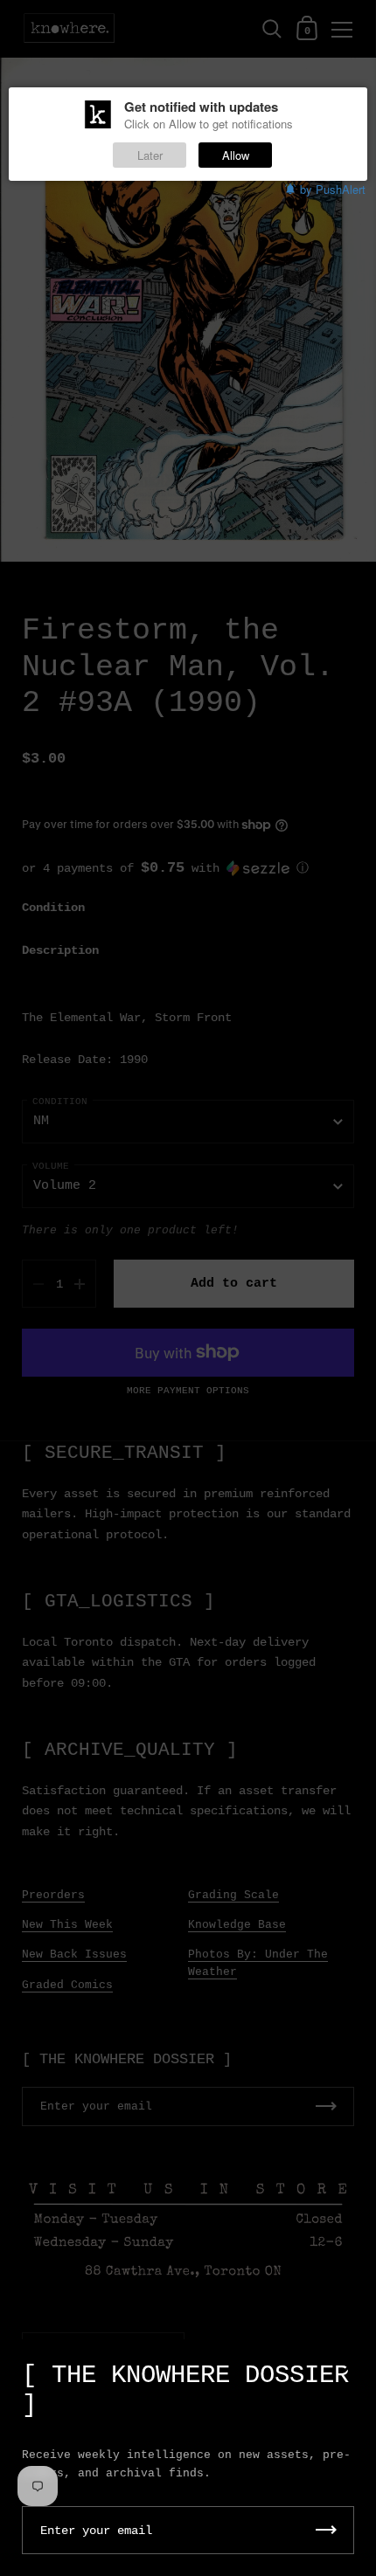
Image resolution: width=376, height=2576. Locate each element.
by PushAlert (333, 189)
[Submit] (326, 2530)
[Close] (350, 2367)
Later (150, 155)
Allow (236, 155)
